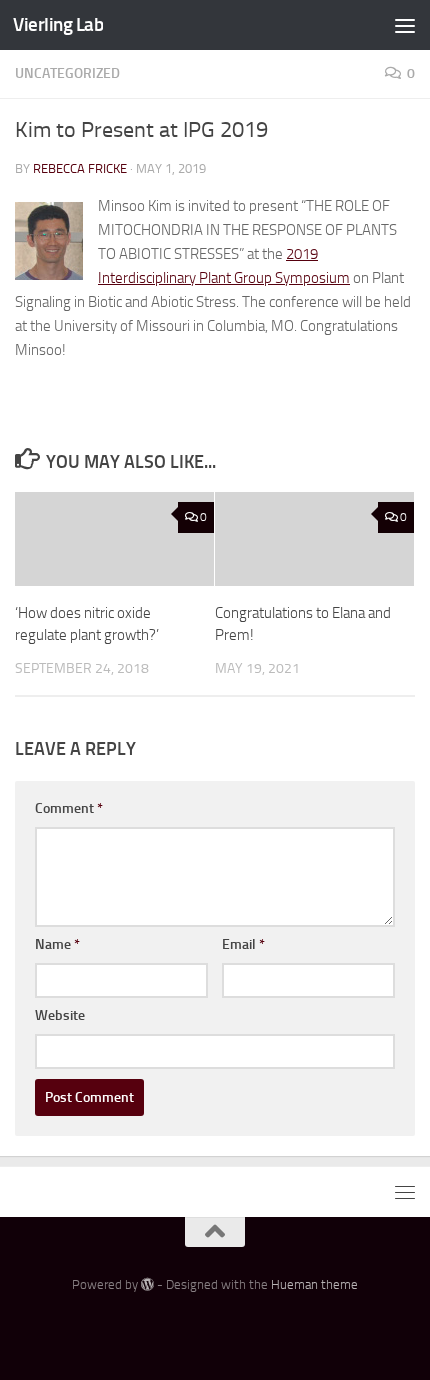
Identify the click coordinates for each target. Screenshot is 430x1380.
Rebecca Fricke (80, 168)
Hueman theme (314, 1284)
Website (60, 1015)
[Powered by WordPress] (147, 1284)
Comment (69, 808)
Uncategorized (67, 73)
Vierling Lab (58, 24)
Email (243, 944)
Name (57, 944)
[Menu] (405, 25)
